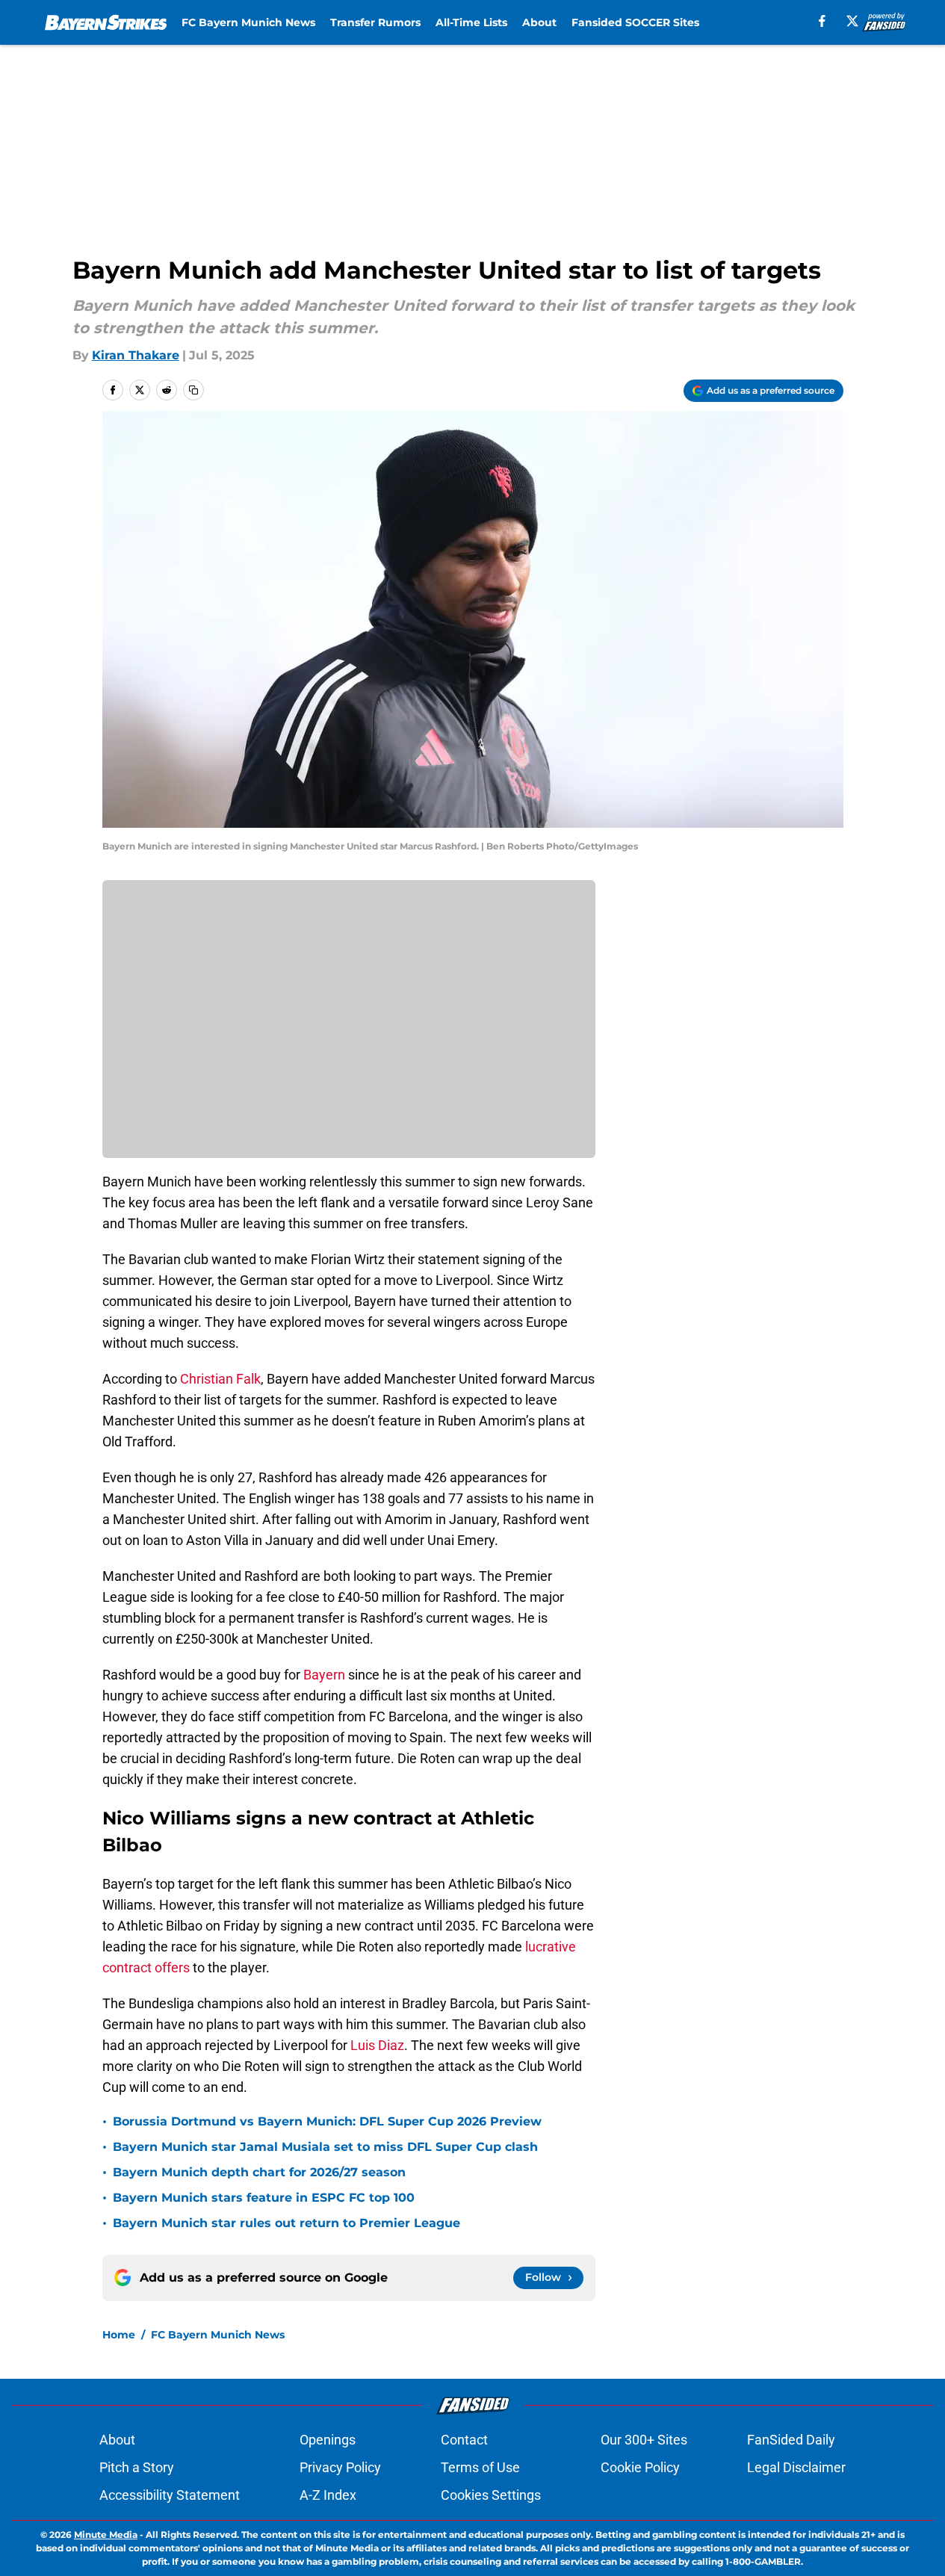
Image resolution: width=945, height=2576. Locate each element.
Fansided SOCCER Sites (635, 22)
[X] (852, 21)
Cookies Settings (491, 2495)
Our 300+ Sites (644, 2440)
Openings (328, 2440)
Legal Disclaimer (796, 2467)
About (539, 22)
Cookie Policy (640, 2467)
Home (119, 2335)
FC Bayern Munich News (248, 22)
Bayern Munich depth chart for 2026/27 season (259, 2172)
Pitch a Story (137, 2467)
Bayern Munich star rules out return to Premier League (286, 2223)
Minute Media (106, 2535)
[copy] (193, 390)
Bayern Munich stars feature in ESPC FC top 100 (264, 2198)
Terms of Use (480, 2467)
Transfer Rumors (375, 22)
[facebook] (822, 21)
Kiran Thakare (136, 355)
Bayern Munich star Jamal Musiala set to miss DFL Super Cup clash (325, 2147)
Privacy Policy (340, 2467)
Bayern (324, 1675)
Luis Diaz (377, 2045)
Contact (464, 2440)
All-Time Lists (471, 22)
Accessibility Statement (170, 2495)
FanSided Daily (791, 2440)
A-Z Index (328, 2495)
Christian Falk (220, 1379)
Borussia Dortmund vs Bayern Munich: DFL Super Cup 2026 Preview (327, 2121)
